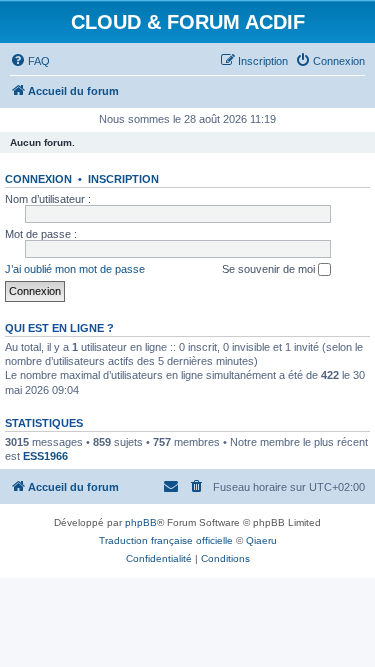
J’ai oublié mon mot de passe (75, 269)
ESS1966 (45, 456)
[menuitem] (30, 61)
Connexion (38, 179)
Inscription (123, 179)
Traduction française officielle (166, 540)
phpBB (141, 522)
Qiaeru (261, 540)
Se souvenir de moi (270, 269)
